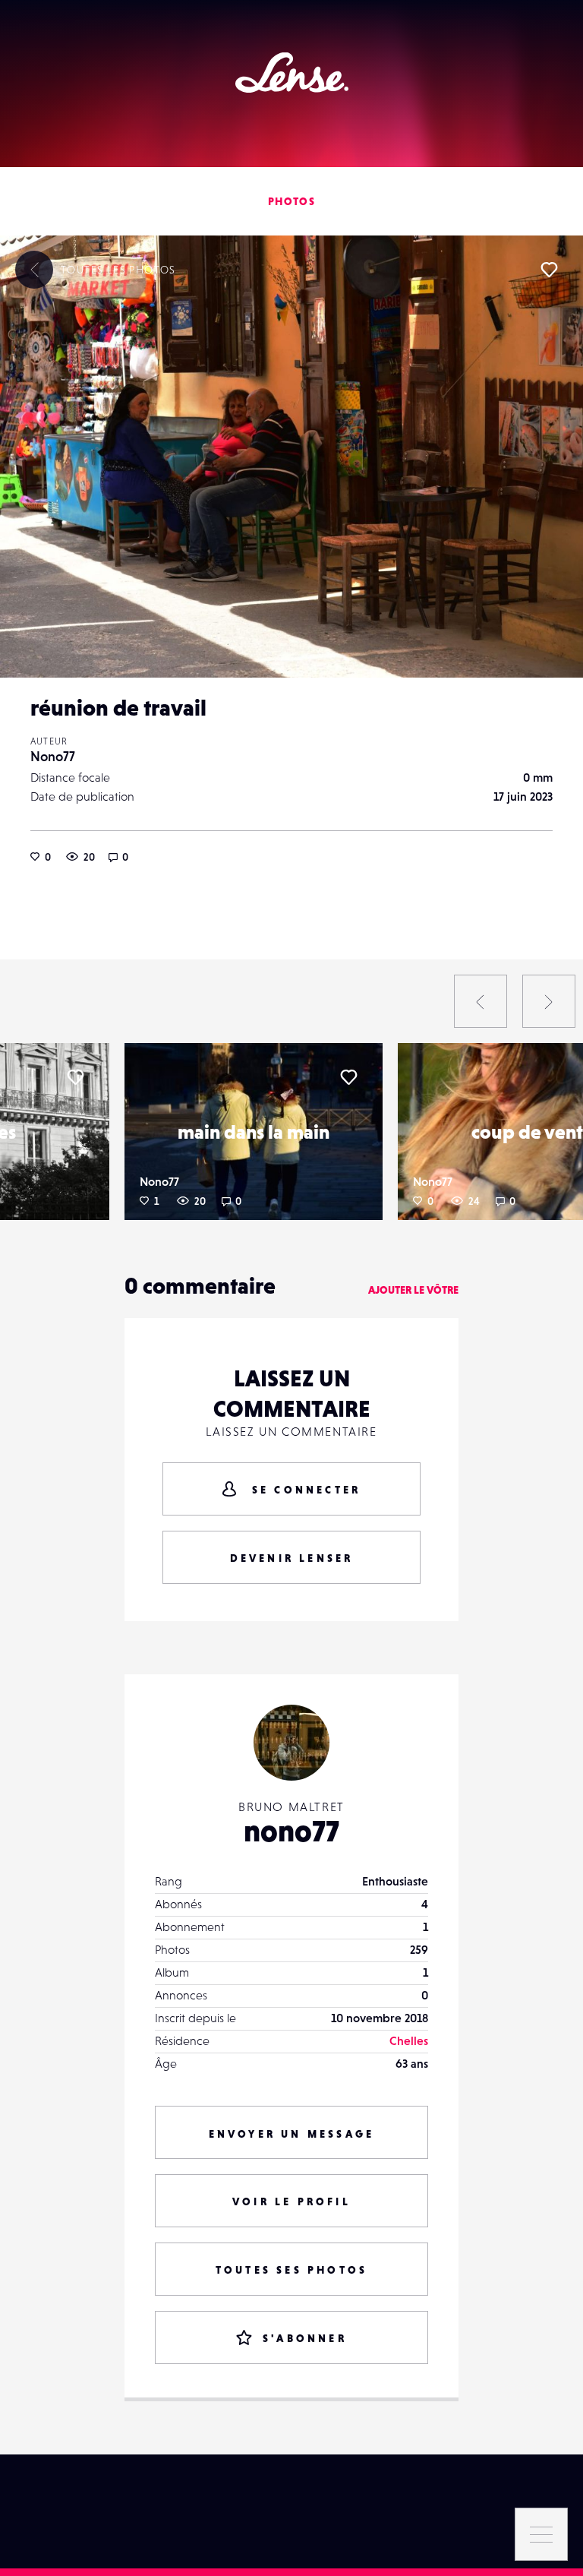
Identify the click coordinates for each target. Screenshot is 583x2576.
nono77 (291, 1831)
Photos (291, 201)
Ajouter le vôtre (413, 1290)
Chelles (409, 2040)
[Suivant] (549, 1001)
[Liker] (549, 270)
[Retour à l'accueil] (292, 73)
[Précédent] (481, 1001)
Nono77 (53, 756)
